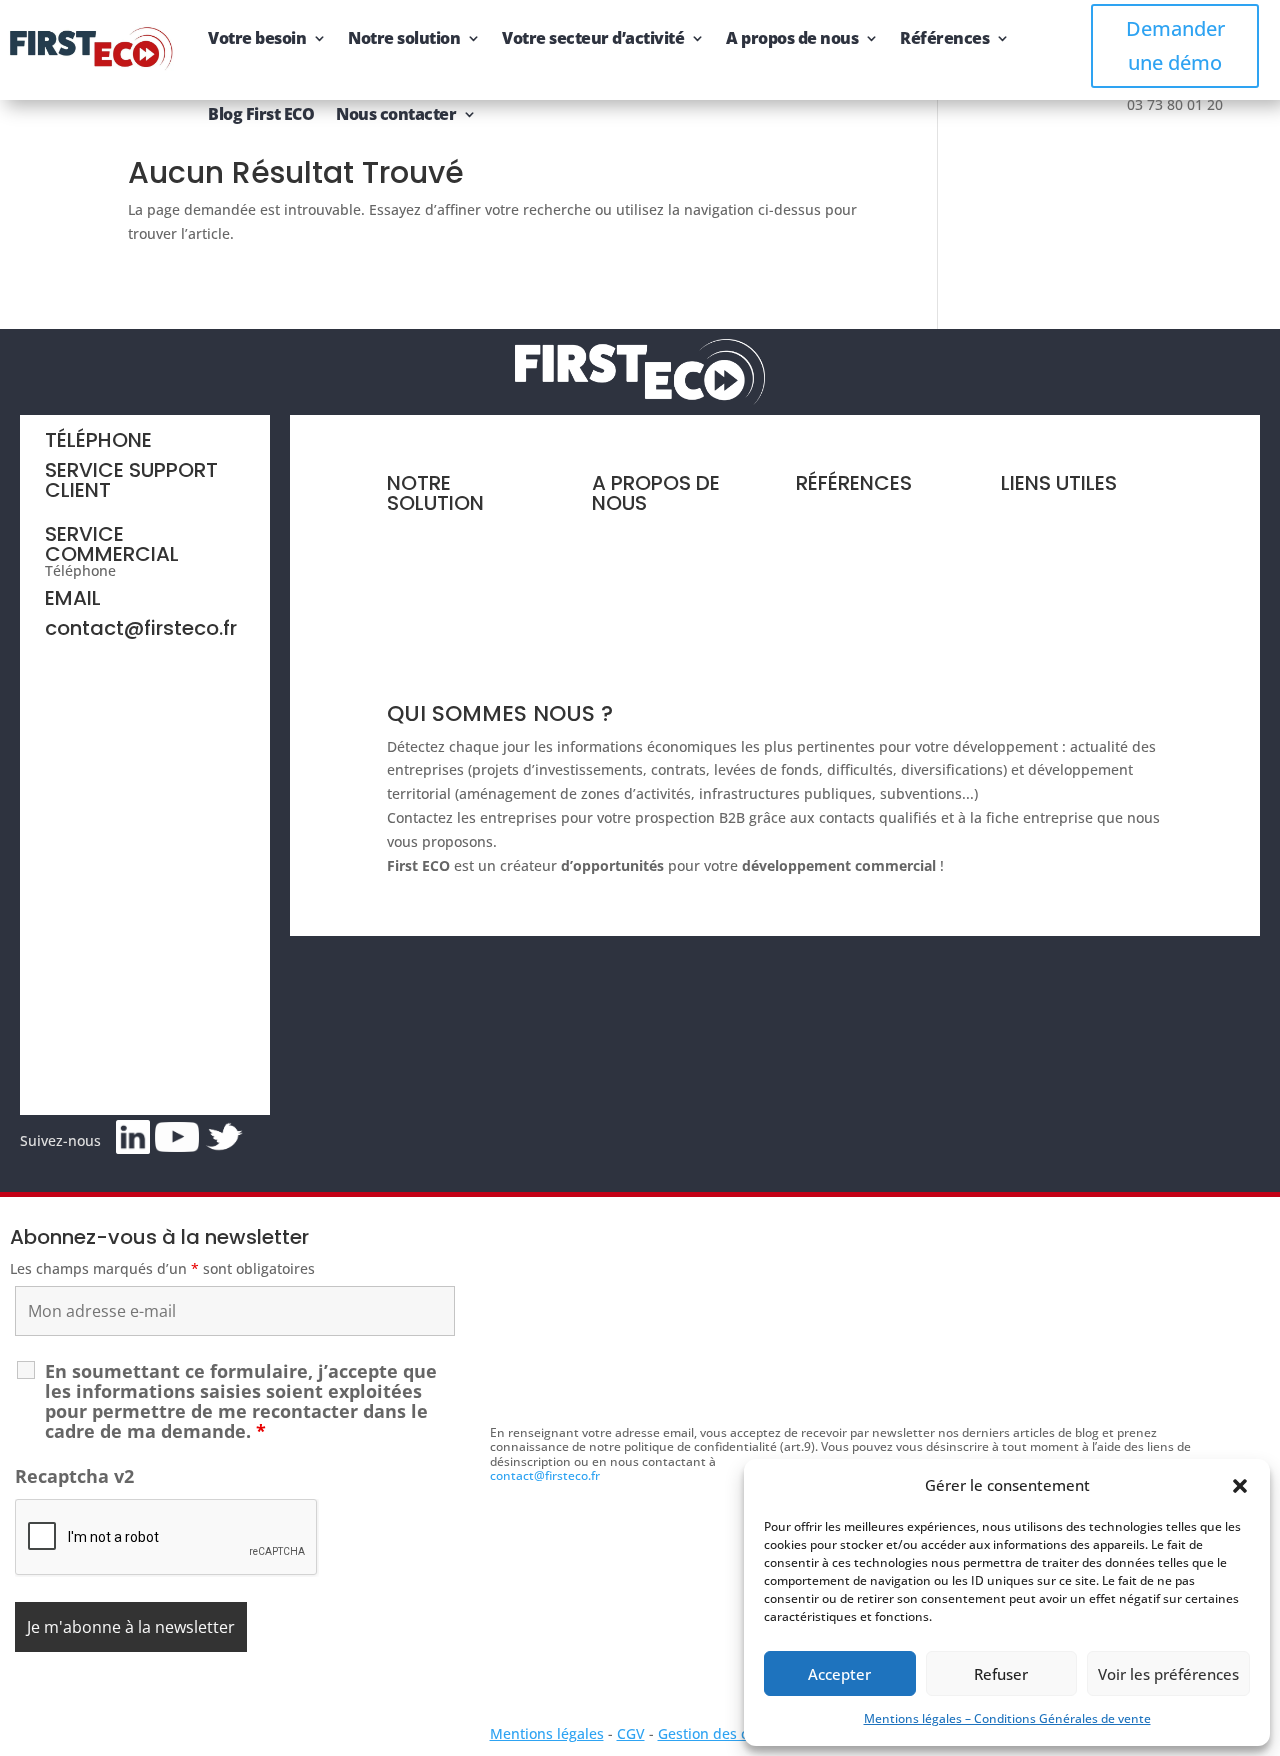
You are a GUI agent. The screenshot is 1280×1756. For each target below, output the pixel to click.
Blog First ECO (261, 114)
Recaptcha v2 (74, 1476)
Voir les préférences (1168, 1674)
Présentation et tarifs (458, 534)
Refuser (1001, 1674)
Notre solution (404, 38)
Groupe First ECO (649, 609)
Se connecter (1044, 651)
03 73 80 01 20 (168, 570)
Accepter (839, 1674)
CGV (631, 1733)
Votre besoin (257, 38)
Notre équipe (636, 572)
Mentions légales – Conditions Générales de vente (1007, 1718)
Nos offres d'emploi (657, 647)
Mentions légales (547, 1733)
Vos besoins (427, 572)
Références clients (857, 514)
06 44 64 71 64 (93, 506)
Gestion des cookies (724, 1733)
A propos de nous (792, 38)
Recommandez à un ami (1082, 613)
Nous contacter (396, 114)
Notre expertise (644, 534)
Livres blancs (839, 552)
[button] (1240, 1486)
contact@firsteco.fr (141, 628)
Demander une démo (1175, 45)
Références (944, 38)
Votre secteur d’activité (593, 38)
